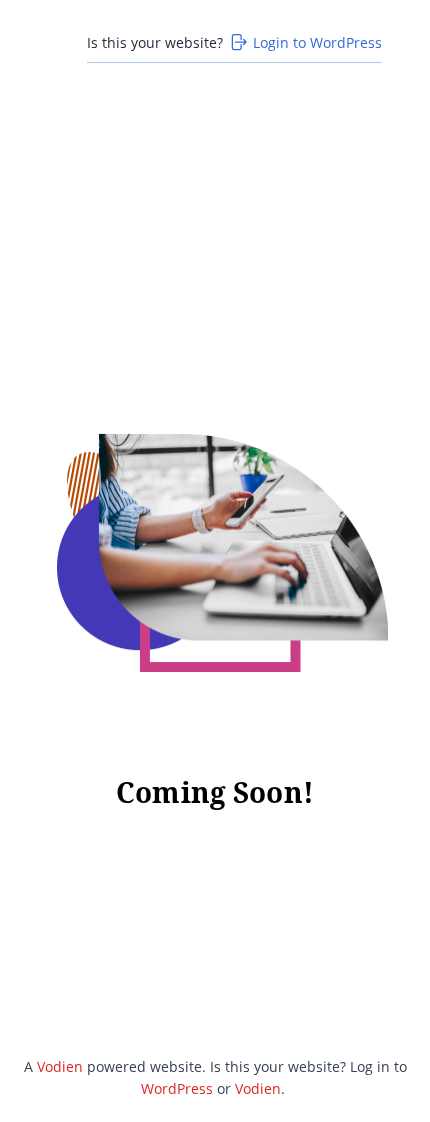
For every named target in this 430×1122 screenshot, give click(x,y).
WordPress (177, 1088)
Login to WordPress (317, 42)
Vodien (60, 1066)
